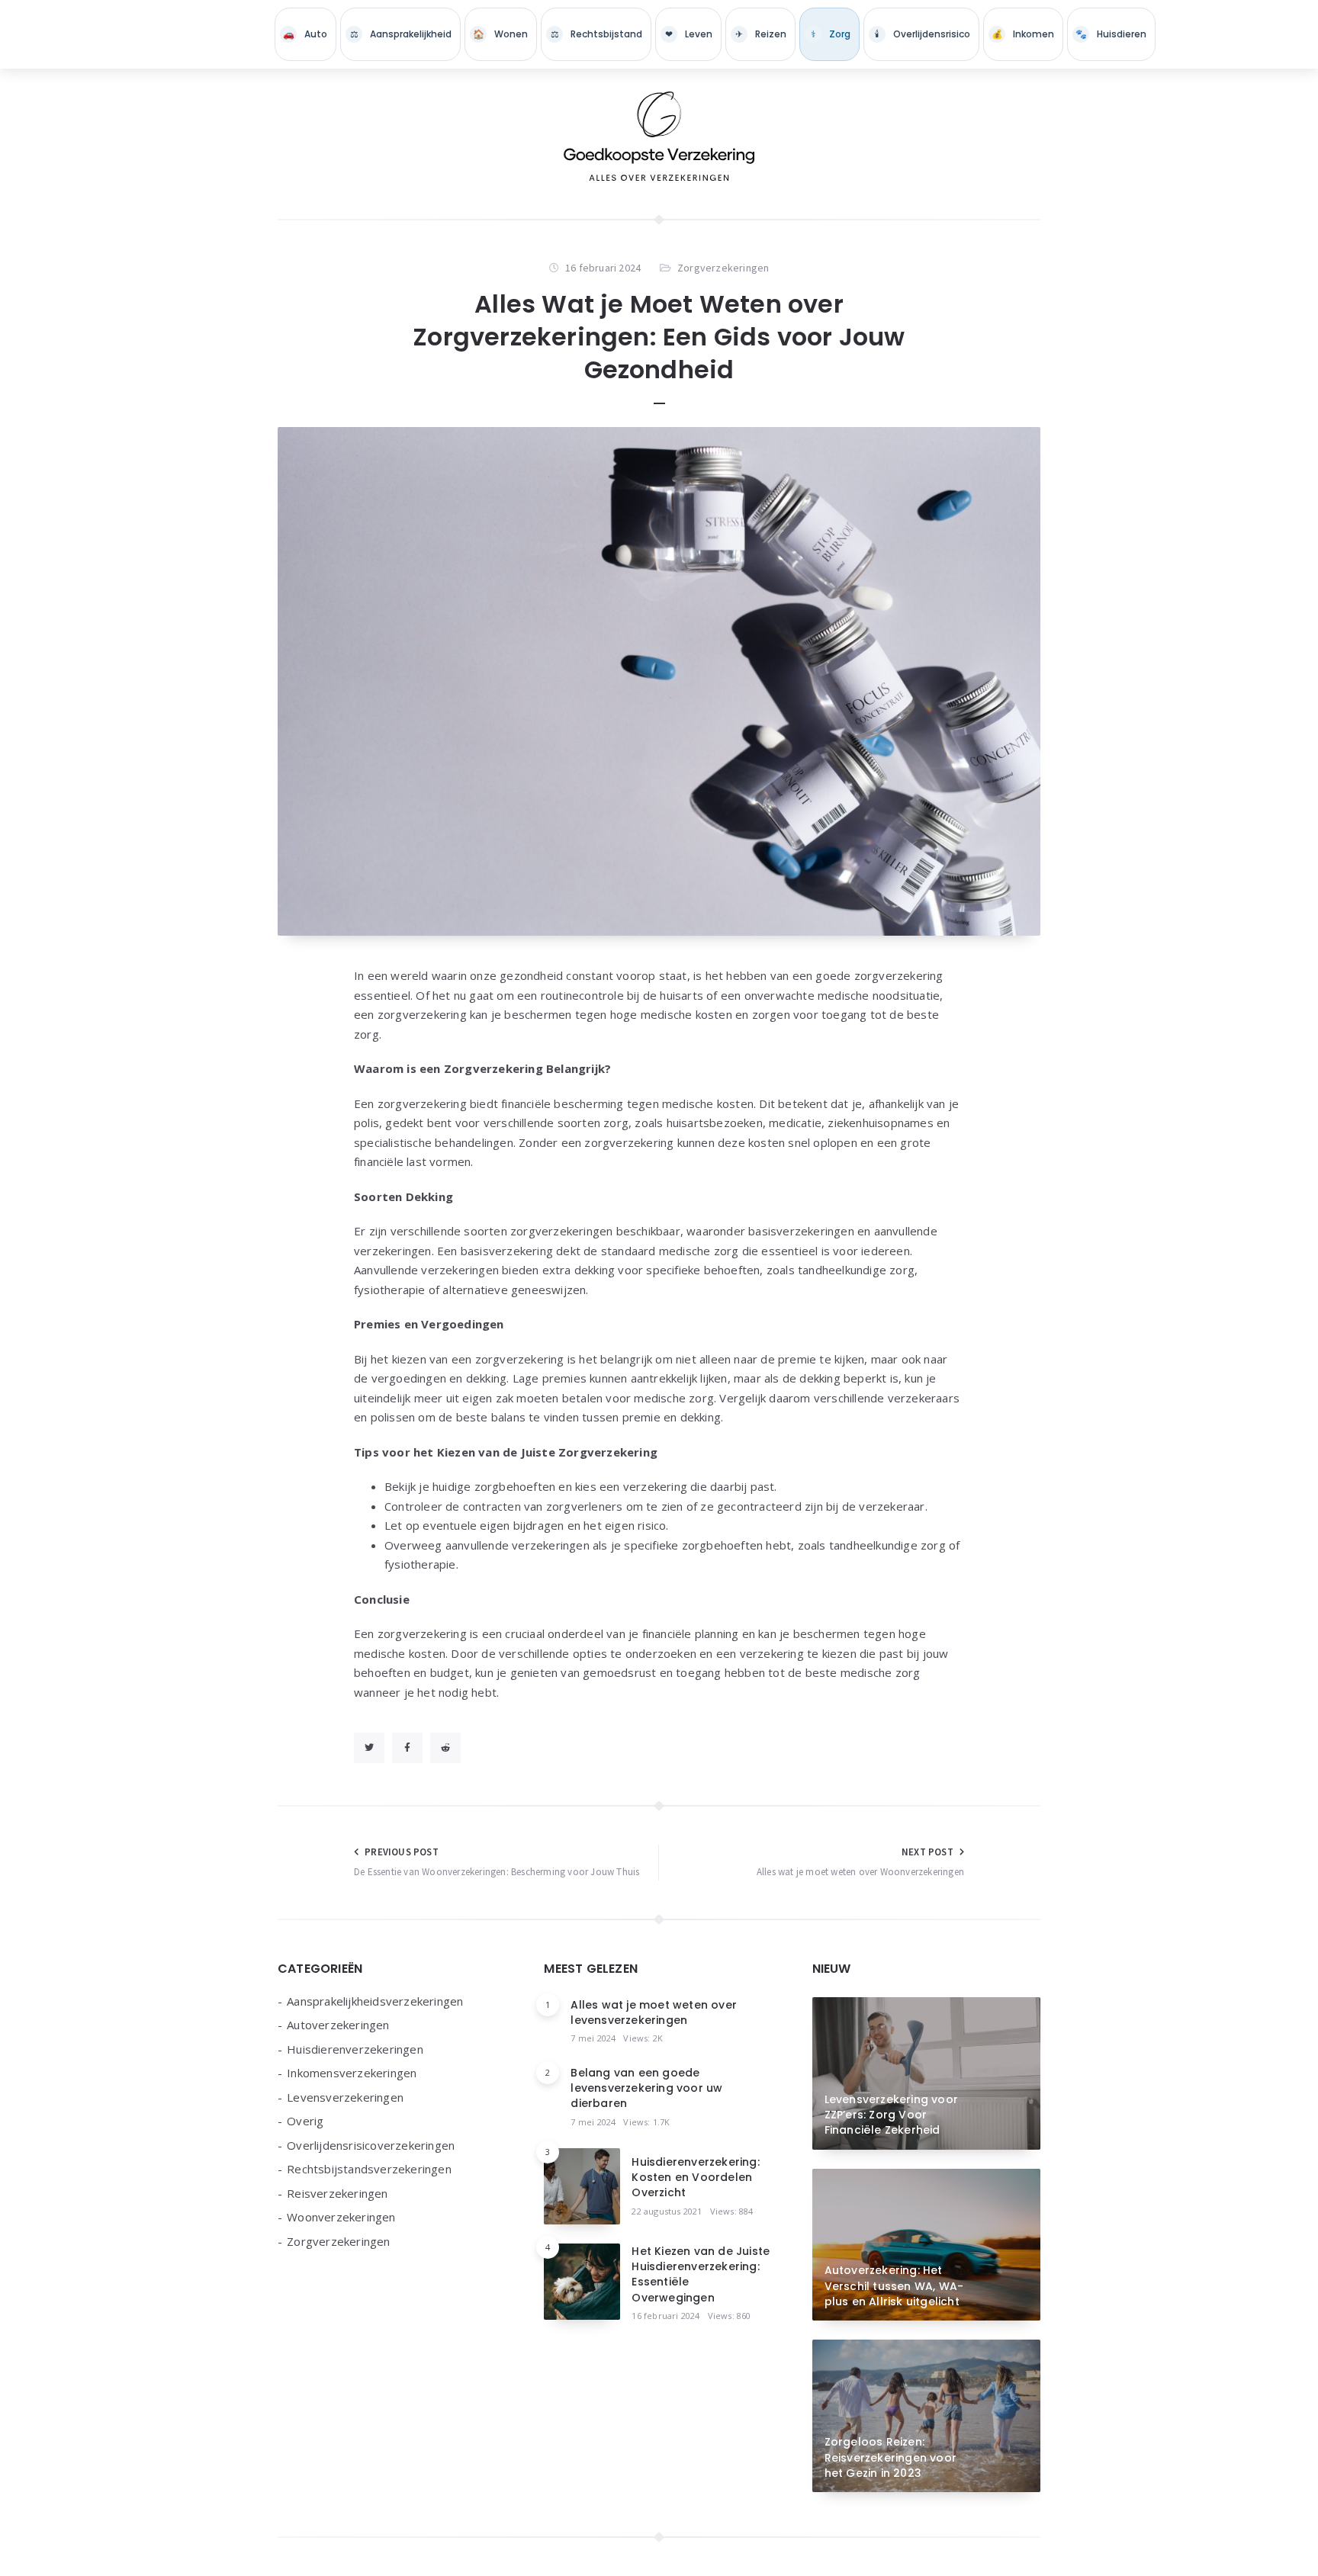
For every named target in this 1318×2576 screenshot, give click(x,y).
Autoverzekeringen (305, 34)
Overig (305, 2121)
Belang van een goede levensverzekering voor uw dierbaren (646, 2088)
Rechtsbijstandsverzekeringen (596, 34)
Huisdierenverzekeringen (1111, 34)
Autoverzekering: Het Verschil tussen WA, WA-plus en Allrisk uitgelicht (894, 2286)
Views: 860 (730, 2316)
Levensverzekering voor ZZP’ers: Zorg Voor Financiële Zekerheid (891, 2115)
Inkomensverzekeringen (1023, 34)
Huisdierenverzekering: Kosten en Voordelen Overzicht (695, 2178)
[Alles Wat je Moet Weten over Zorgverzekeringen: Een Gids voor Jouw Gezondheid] (659, 682)
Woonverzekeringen (501, 34)
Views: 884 (732, 2211)
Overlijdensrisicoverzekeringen (921, 34)
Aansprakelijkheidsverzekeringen (400, 34)
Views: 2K (643, 2038)
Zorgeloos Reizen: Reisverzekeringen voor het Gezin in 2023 (890, 2457)
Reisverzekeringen (760, 34)
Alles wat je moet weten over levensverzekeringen (654, 2012)
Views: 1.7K (646, 2122)
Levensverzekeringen (688, 34)
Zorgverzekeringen (829, 34)
